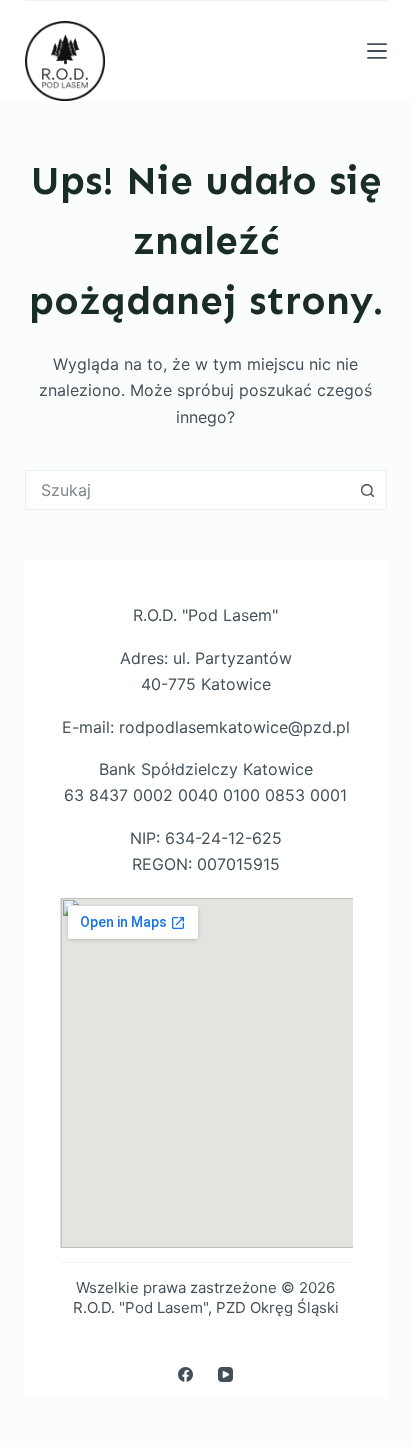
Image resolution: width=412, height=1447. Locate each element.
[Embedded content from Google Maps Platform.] (206, 1073)
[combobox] (187, 490)
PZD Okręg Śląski (277, 1307)
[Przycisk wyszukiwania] (367, 490)
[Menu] (377, 51)
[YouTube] (225, 1374)
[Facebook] (185, 1374)
